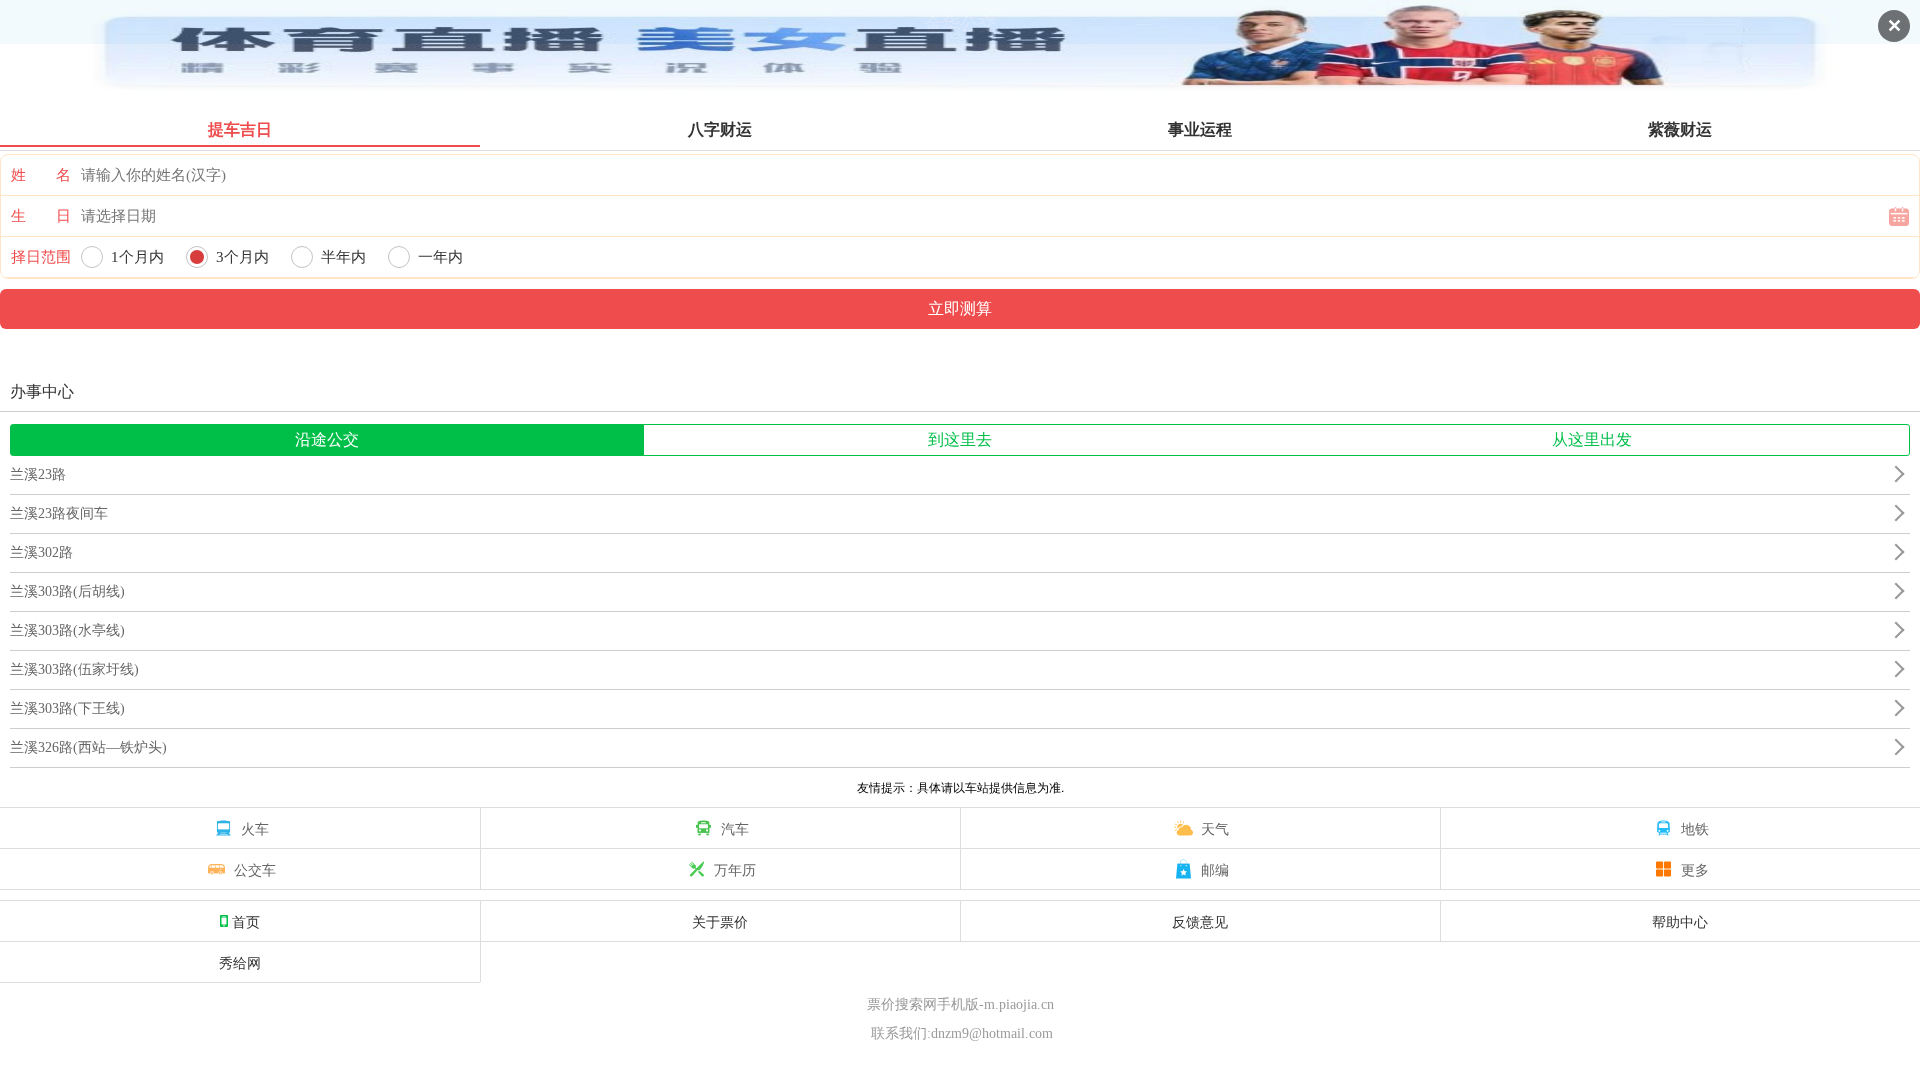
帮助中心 (1680, 921)
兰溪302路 (41, 552)
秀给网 (240, 962)
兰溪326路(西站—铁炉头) (88, 747)
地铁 (1695, 828)
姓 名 (41, 175)
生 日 (41, 216)
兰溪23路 (38, 474)
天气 (1215, 828)
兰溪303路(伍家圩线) (74, 669)
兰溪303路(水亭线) (67, 630)
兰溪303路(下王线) (67, 708)
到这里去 (960, 439)
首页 (246, 921)
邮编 (1215, 869)
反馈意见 (1200, 921)
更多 (1695, 869)
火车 (255, 828)
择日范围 (41, 257)
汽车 (735, 828)
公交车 (255, 869)
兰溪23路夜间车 (59, 513)
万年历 (735, 869)
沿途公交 (327, 439)
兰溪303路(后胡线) (67, 591)
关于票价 (720, 921)
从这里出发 (1592, 439)
